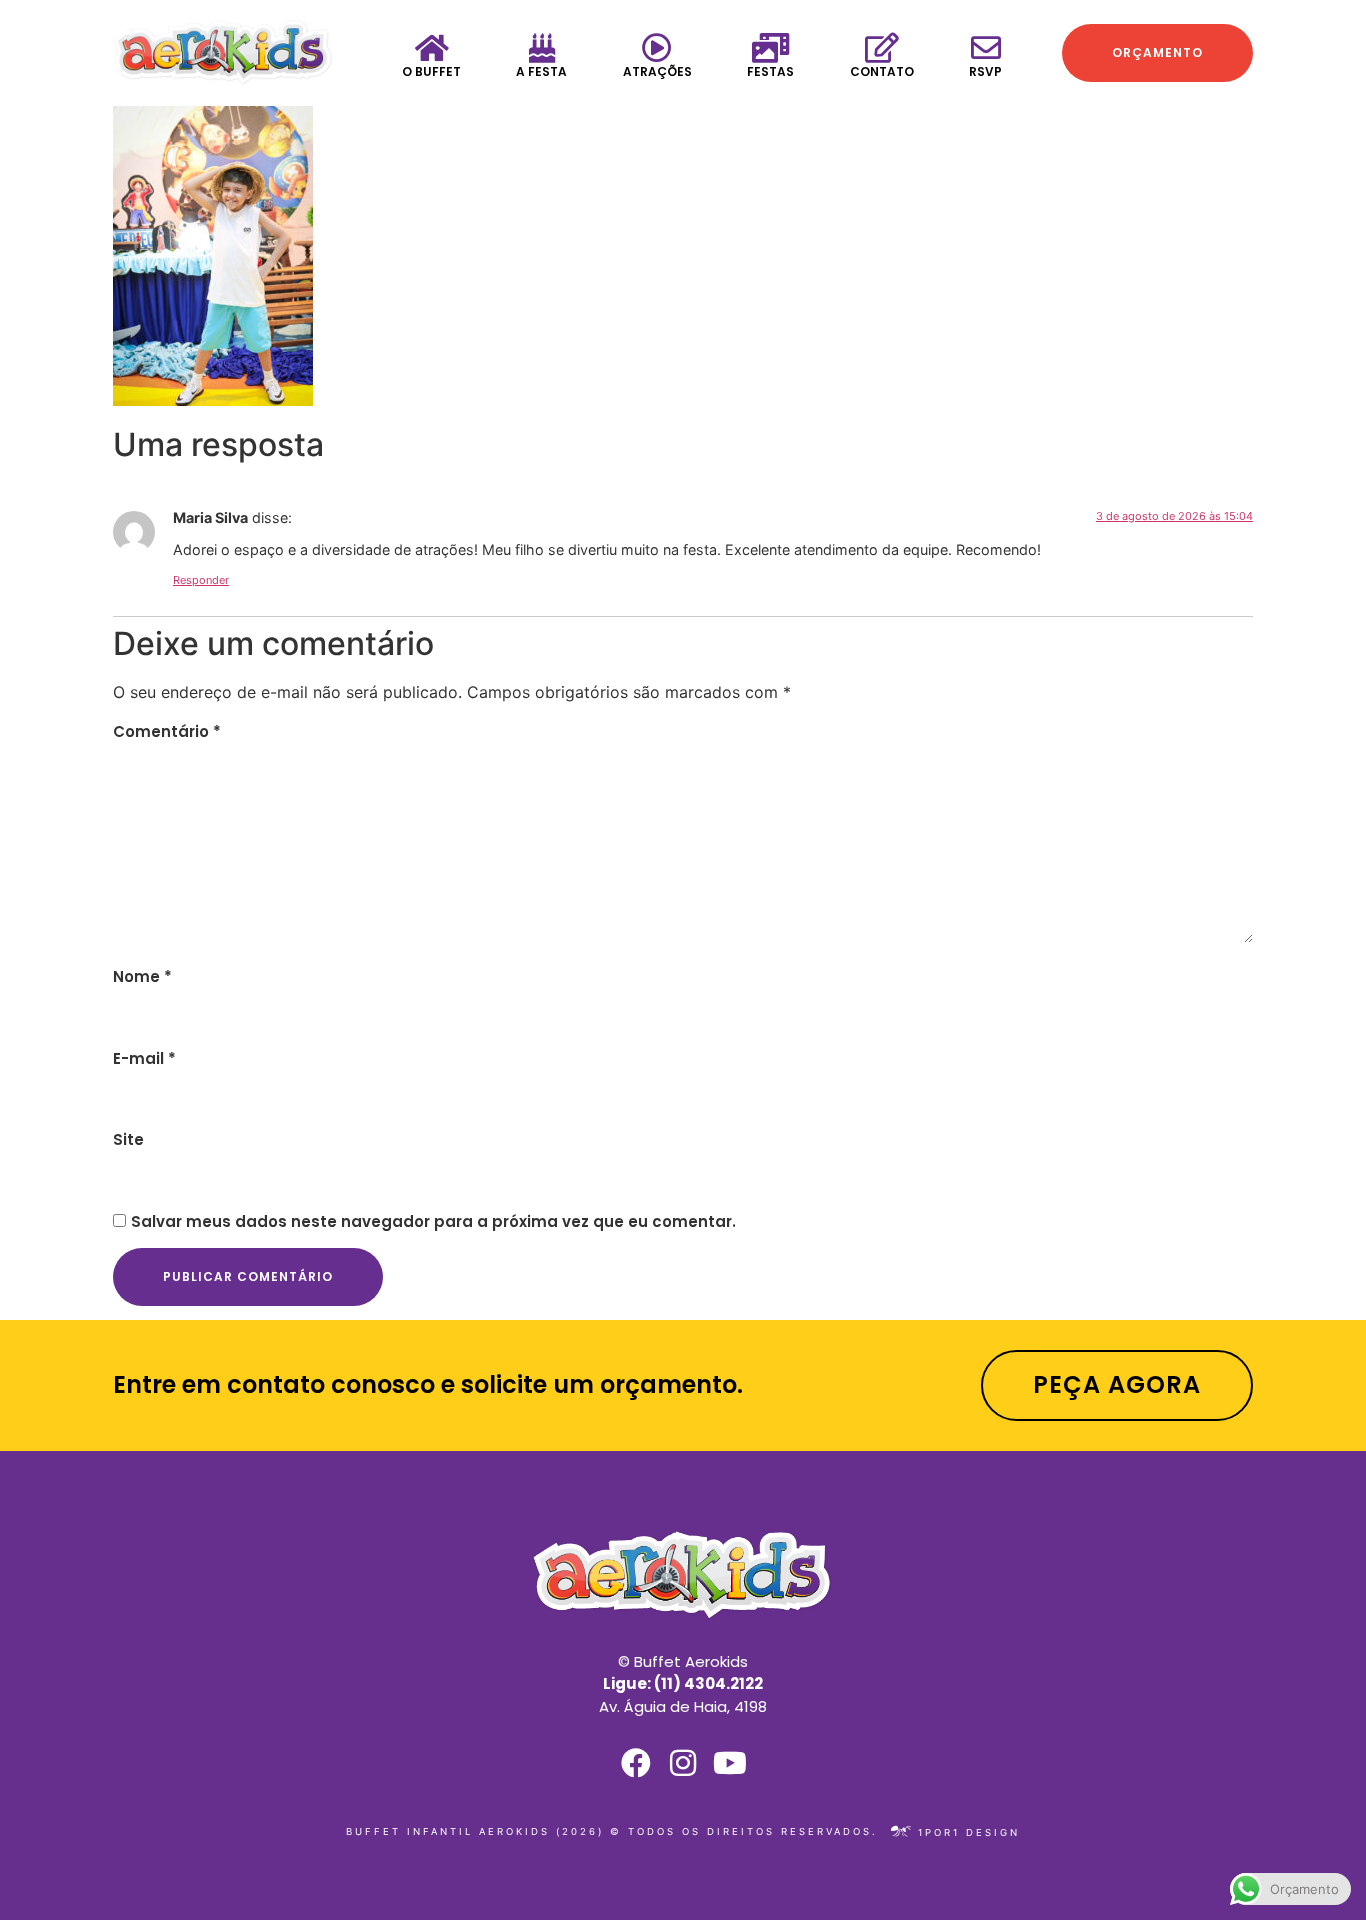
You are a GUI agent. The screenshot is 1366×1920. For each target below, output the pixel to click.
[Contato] (882, 48)
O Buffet (431, 71)
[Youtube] (730, 1763)
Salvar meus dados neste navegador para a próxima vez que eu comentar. (433, 1221)
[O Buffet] (432, 48)
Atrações (657, 71)
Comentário (167, 731)
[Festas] (771, 48)
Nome (142, 976)
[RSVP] (986, 48)
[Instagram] (683, 1763)
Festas (770, 71)
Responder (201, 580)
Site (128, 1139)
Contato (882, 71)
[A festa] (542, 48)
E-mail (144, 1058)
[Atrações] (657, 48)
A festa (541, 71)
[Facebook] (636, 1763)
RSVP (985, 71)
